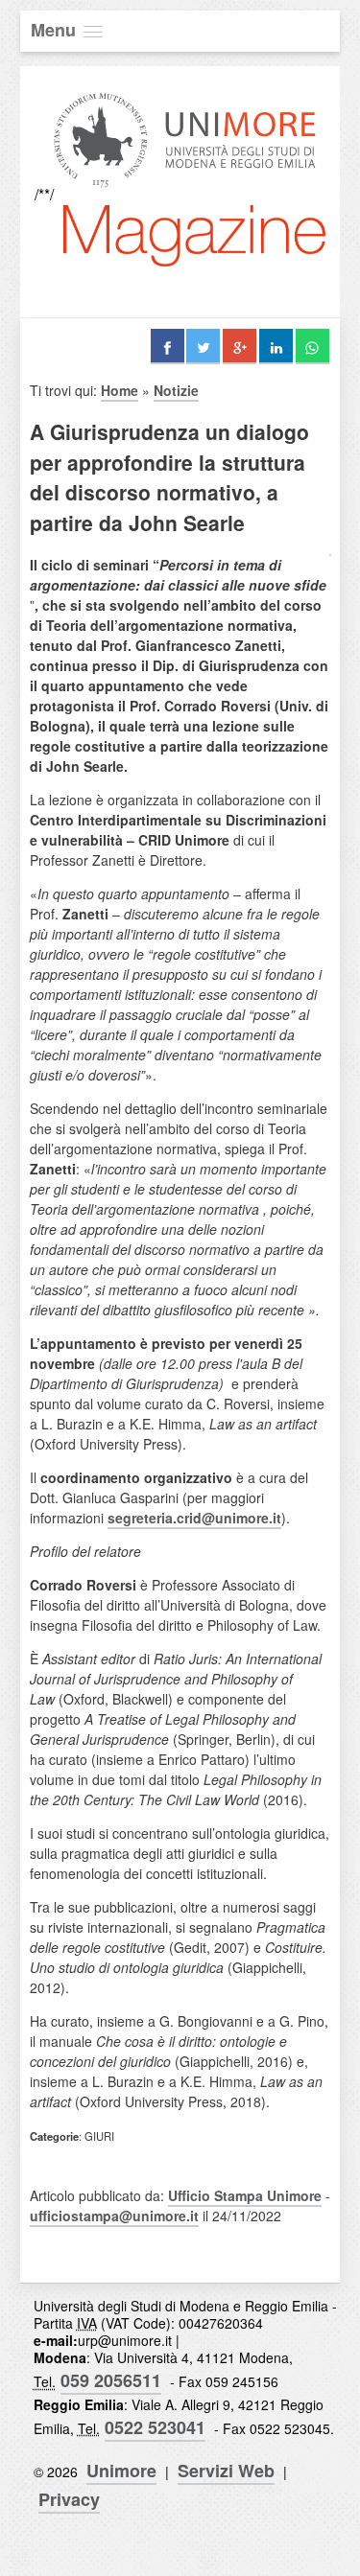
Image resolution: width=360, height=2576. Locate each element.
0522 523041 (155, 2427)
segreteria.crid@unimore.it (194, 1518)
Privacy (69, 2499)
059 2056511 (111, 2380)
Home (120, 390)
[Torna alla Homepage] (194, 282)
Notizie (176, 390)
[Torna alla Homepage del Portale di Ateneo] (185, 194)
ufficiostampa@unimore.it (114, 2216)
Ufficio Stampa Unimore (245, 2195)
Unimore (121, 2471)
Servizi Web (226, 2471)
